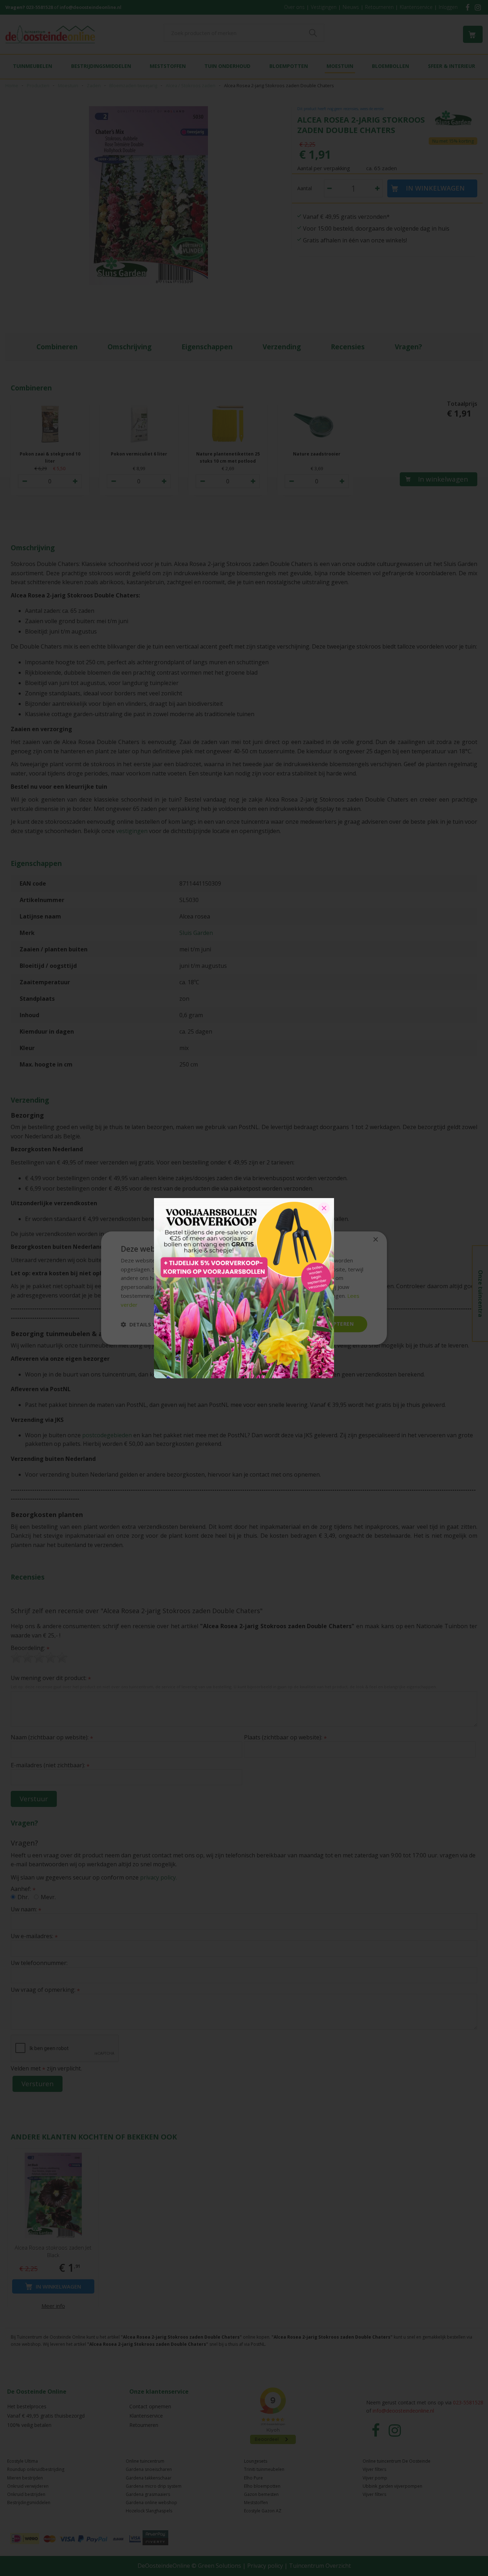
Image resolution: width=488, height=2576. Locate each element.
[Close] (324, 1208)
